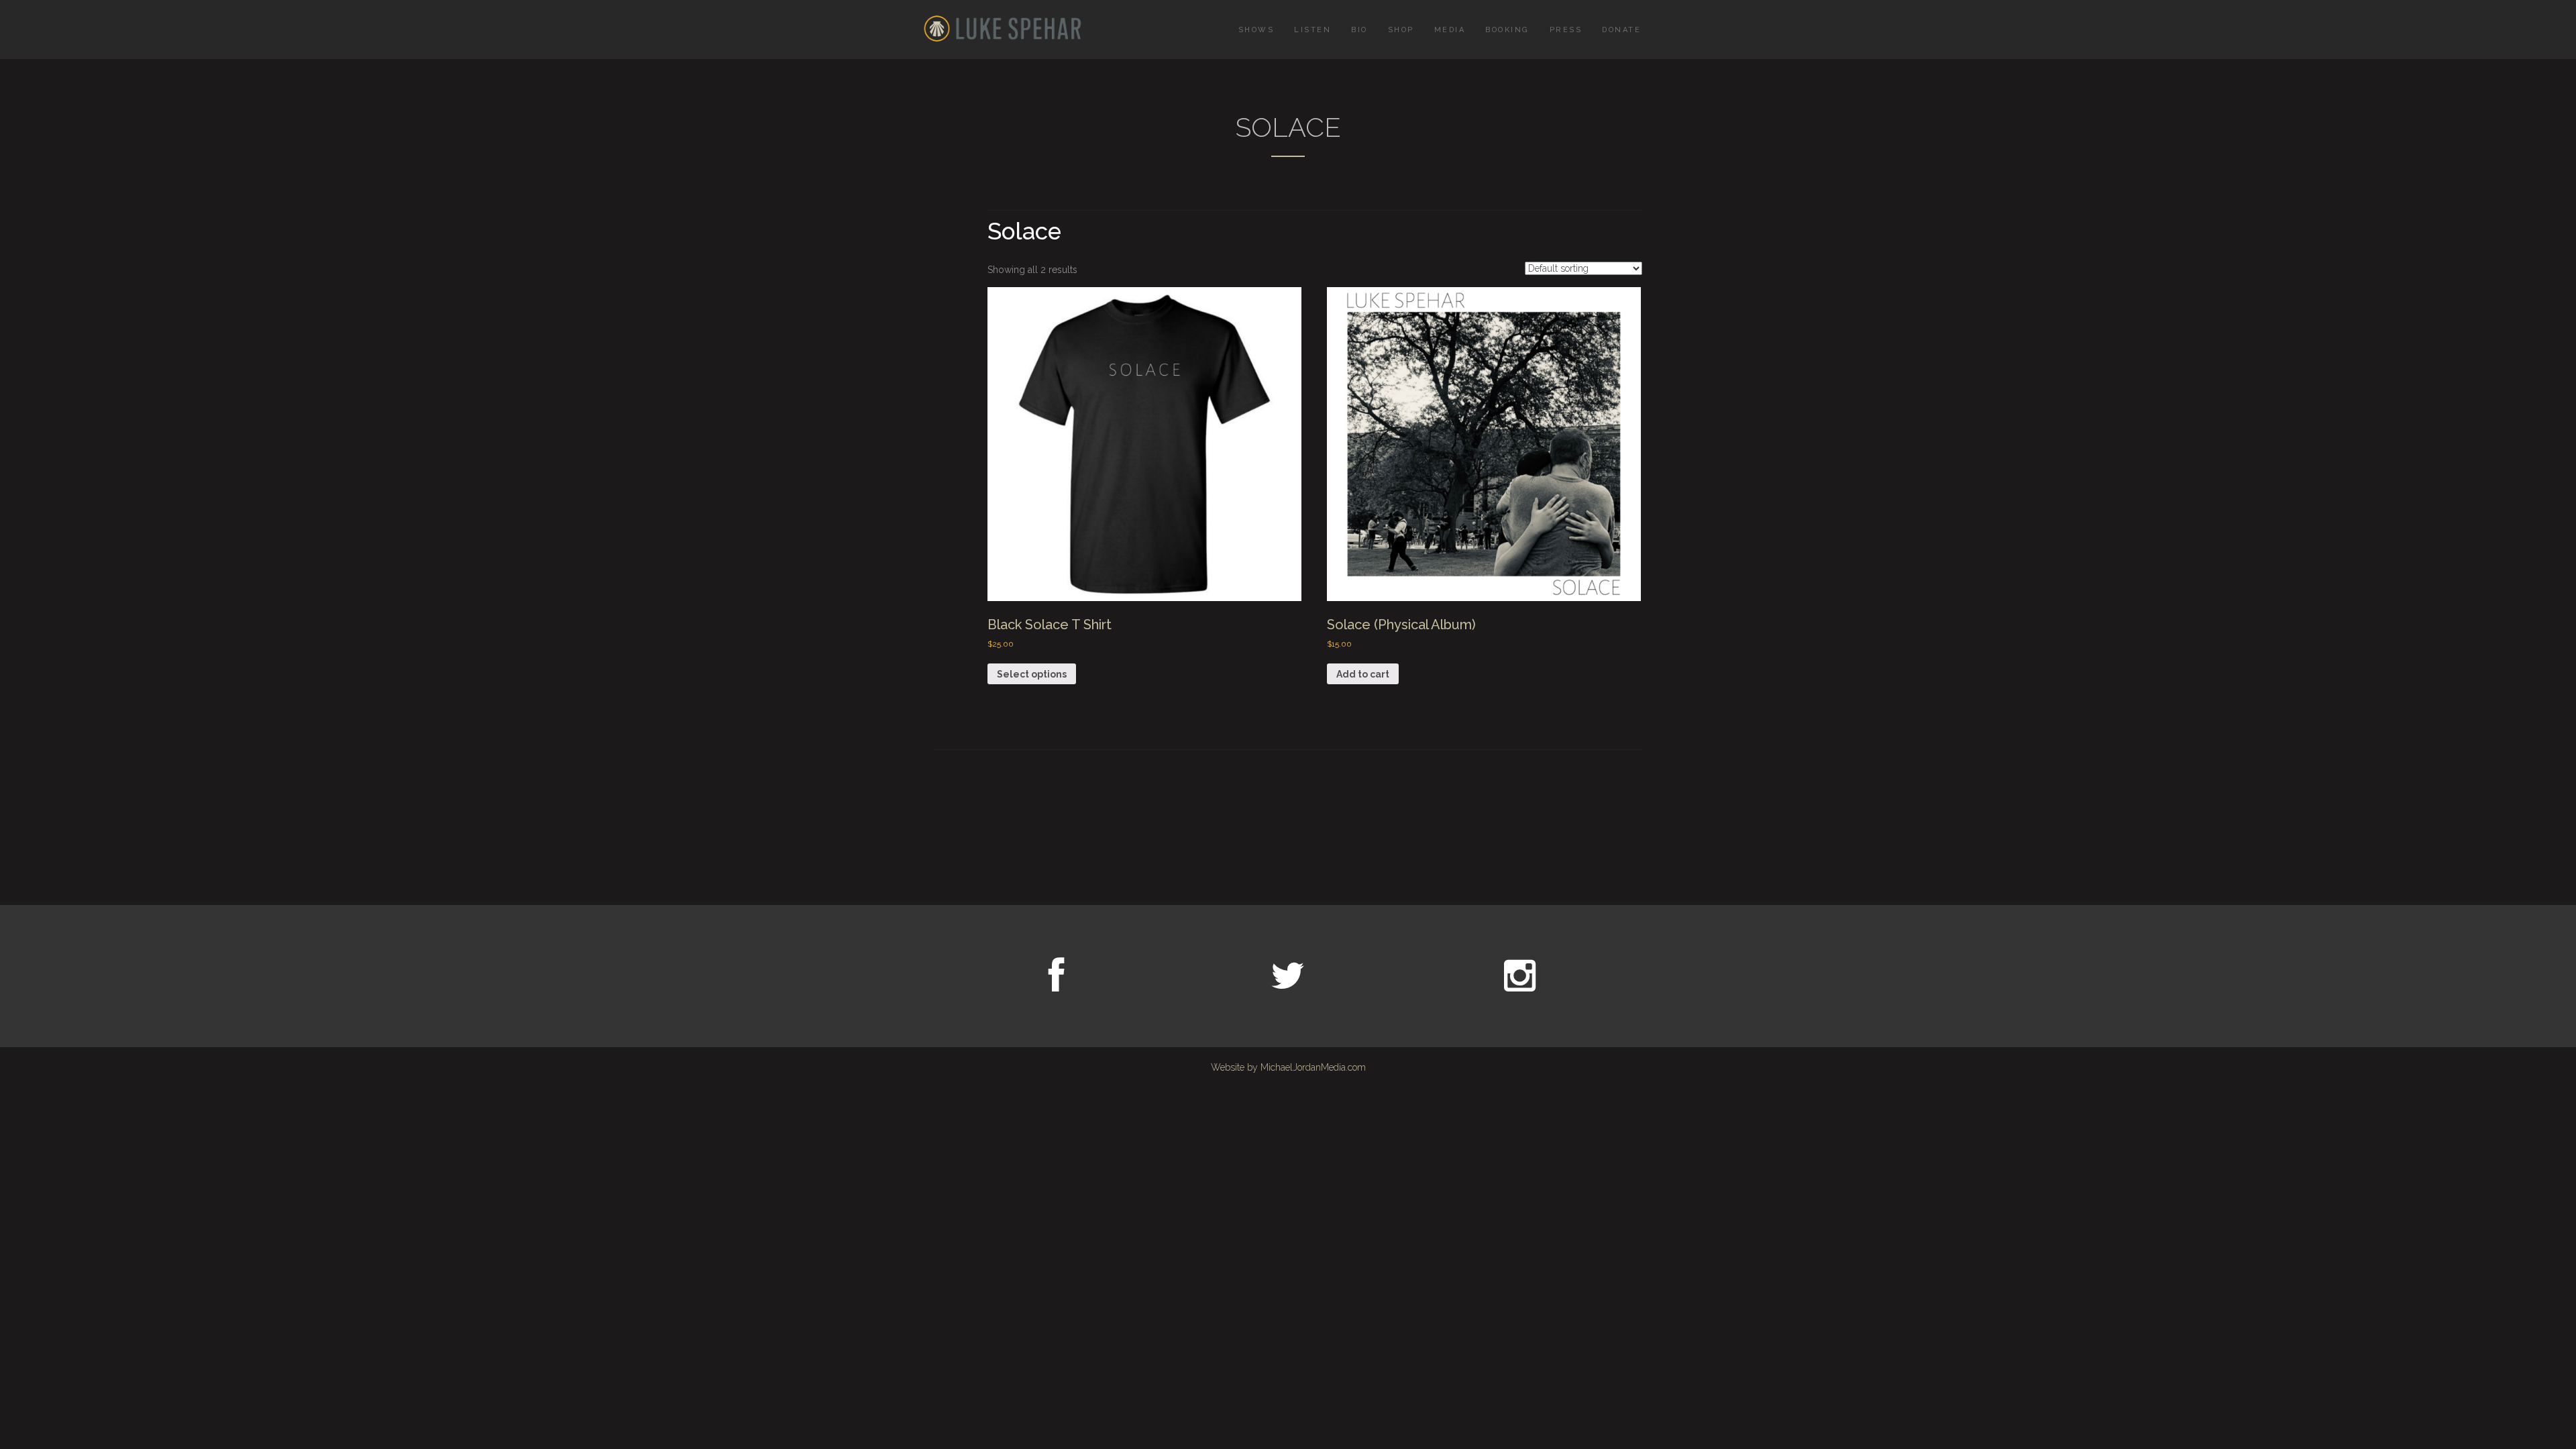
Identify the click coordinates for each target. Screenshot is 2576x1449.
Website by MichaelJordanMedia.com (1288, 1067)
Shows (1256, 30)
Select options (1032, 674)
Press (1566, 30)
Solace (1024, 231)
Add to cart (1363, 674)
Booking (1507, 30)
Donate (1621, 30)
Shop (1401, 30)
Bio (1359, 30)
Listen (1312, 30)
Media (1450, 30)
